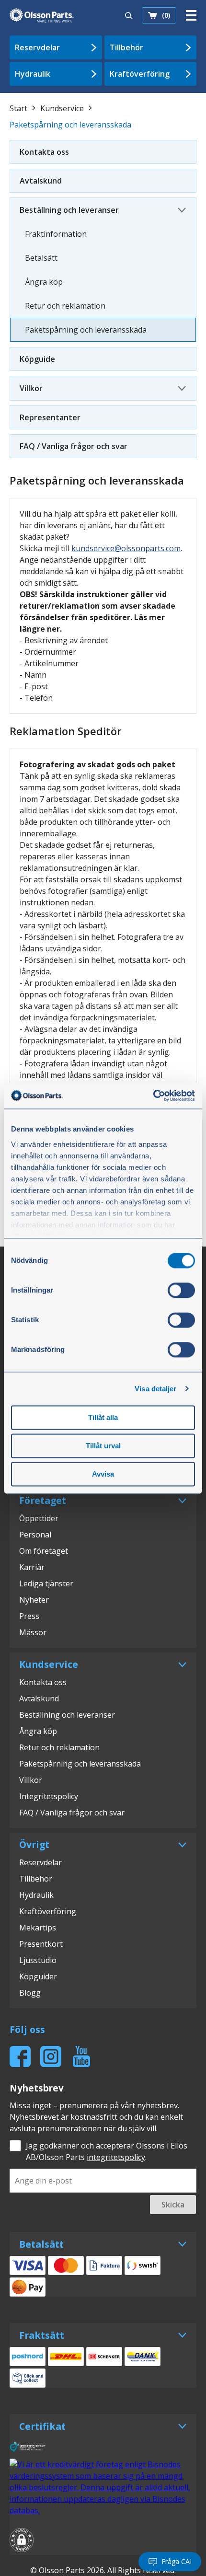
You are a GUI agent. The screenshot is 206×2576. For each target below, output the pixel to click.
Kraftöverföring (140, 74)
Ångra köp (44, 282)
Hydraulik (33, 74)
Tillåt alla (103, 1417)
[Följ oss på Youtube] (81, 2056)
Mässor (33, 1632)
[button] (22, 2541)
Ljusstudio (38, 1960)
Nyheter (34, 1600)
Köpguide (37, 359)
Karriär (32, 1567)
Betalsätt (41, 258)
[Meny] (191, 15)
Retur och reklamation (65, 306)
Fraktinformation (56, 234)
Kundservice (62, 108)
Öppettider (39, 1518)
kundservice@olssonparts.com (126, 548)
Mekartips (38, 1928)
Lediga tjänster (46, 1583)
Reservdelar (37, 47)
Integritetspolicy (49, 1796)
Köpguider (38, 1976)
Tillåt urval (103, 1446)
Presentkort (41, 1944)
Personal (35, 1535)
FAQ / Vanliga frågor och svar (74, 446)
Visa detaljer (155, 1389)
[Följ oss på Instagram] (51, 2056)
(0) (166, 15)
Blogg (30, 1993)
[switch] (181, 1290)
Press (29, 1616)
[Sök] (129, 15)
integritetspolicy (116, 2157)
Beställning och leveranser (69, 210)
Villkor (31, 388)
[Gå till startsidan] (42, 15)
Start (18, 108)
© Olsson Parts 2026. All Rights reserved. (103, 2570)
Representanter (50, 417)
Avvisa (103, 1474)
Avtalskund (41, 181)
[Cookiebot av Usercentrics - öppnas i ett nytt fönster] (153, 1096)
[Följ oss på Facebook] (20, 2056)
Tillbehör (126, 47)
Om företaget (44, 1551)
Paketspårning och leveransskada (86, 330)
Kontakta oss (44, 152)
